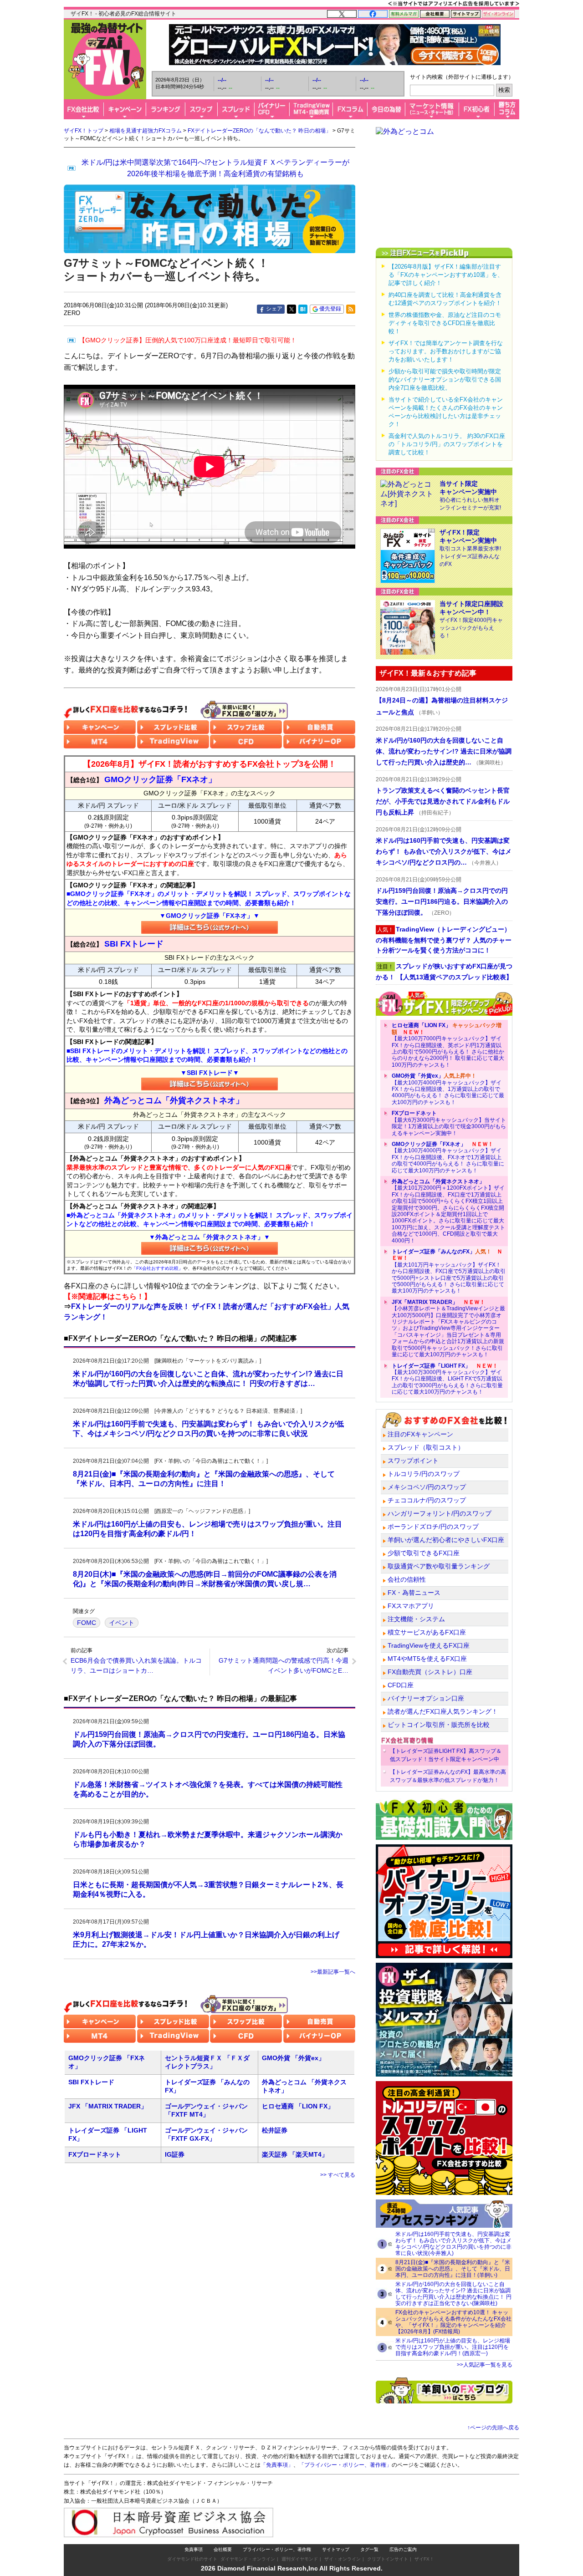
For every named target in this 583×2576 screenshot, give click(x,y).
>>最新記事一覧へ (333, 1972)
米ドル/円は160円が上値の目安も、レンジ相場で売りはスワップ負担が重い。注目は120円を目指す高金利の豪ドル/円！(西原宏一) (453, 2347)
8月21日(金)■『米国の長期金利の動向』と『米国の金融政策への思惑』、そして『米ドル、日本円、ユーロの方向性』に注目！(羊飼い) (453, 2269)
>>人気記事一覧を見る (485, 2365)
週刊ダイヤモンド (300, 2559)
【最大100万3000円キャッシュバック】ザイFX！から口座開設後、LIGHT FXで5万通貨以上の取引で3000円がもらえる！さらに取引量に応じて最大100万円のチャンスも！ (447, 1379)
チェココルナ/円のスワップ (427, 1500)
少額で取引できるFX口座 (424, 1553)
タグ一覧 (369, 2549)
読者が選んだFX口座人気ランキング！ (443, 1711)
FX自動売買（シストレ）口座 (430, 1672)
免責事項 (194, 2549)
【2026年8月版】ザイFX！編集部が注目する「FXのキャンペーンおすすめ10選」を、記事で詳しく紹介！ (446, 275)
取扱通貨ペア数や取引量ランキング (439, 1566)
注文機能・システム (416, 1619)
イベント (122, 1623)
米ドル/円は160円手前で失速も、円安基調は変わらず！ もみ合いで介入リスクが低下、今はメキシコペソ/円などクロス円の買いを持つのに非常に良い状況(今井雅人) (453, 2244)
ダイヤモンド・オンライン (248, 2559)
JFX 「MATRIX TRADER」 (108, 2106)
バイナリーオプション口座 (426, 1698)
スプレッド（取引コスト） (426, 1447)
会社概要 (223, 2549)
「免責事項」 (277, 2465)
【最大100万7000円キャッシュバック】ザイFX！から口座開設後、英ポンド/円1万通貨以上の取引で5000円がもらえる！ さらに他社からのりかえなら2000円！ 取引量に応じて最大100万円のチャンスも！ (448, 1045)
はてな (303, 309)
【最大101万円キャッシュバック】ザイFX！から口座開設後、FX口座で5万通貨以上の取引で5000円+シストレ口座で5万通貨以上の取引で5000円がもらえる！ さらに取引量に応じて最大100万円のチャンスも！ (449, 1271)
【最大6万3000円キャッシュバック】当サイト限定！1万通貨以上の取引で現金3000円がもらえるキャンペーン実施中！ (449, 1123)
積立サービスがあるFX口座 (427, 1632)
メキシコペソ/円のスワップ (427, 1487)
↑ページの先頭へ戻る (493, 2428)
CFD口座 (401, 1685)
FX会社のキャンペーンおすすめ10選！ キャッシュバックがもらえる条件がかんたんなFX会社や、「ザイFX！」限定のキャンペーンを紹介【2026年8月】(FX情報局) (453, 2322)
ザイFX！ (424, 2559)
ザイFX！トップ (84, 131)
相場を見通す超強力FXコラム (146, 131)
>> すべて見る (338, 2175)
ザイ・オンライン (343, 2559)
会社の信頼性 (407, 1579)
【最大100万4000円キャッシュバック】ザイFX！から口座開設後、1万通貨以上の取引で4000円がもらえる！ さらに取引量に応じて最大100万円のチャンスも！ (448, 1089)
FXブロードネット (95, 2154)
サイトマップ (336, 2549)
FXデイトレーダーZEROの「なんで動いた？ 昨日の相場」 (259, 131)
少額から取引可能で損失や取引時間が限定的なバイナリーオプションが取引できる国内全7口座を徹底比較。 (445, 379)
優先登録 (330, 309)
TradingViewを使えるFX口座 (429, 1645)
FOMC (87, 1623)
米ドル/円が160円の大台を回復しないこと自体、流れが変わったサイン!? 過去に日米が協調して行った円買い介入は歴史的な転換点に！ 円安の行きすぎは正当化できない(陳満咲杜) (453, 2294)
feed (351, 309)
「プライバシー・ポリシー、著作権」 (345, 2465)
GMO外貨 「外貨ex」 (293, 2058)
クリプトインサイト (388, 2559)
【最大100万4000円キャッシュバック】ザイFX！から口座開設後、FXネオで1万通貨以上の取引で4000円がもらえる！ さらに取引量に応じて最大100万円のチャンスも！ (448, 1157)
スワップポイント (413, 1461)
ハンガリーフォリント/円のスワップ (440, 1513)
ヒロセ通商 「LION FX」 (298, 2106)
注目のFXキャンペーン (420, 1434)
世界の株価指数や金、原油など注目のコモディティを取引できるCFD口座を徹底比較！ (445, 323)
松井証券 (275, 2130)
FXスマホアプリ (411, 1606)
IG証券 (175, 2154)
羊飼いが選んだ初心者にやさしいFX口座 (446, 1540)
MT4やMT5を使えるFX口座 (427, 1659)
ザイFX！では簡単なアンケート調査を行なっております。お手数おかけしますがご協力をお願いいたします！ (446, 351)
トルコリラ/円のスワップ (424, 1474)
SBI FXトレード (91, 2082)
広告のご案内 (403, 2549)
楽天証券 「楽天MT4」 (295, 2154)
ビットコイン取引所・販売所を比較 (439, 1725)
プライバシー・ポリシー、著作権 (277, 2549)
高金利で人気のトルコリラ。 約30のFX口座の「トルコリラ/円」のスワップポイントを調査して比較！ (447, 444)
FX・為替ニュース (414, 1593)
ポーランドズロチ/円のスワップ (433, 1527)
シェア (274, 309)
